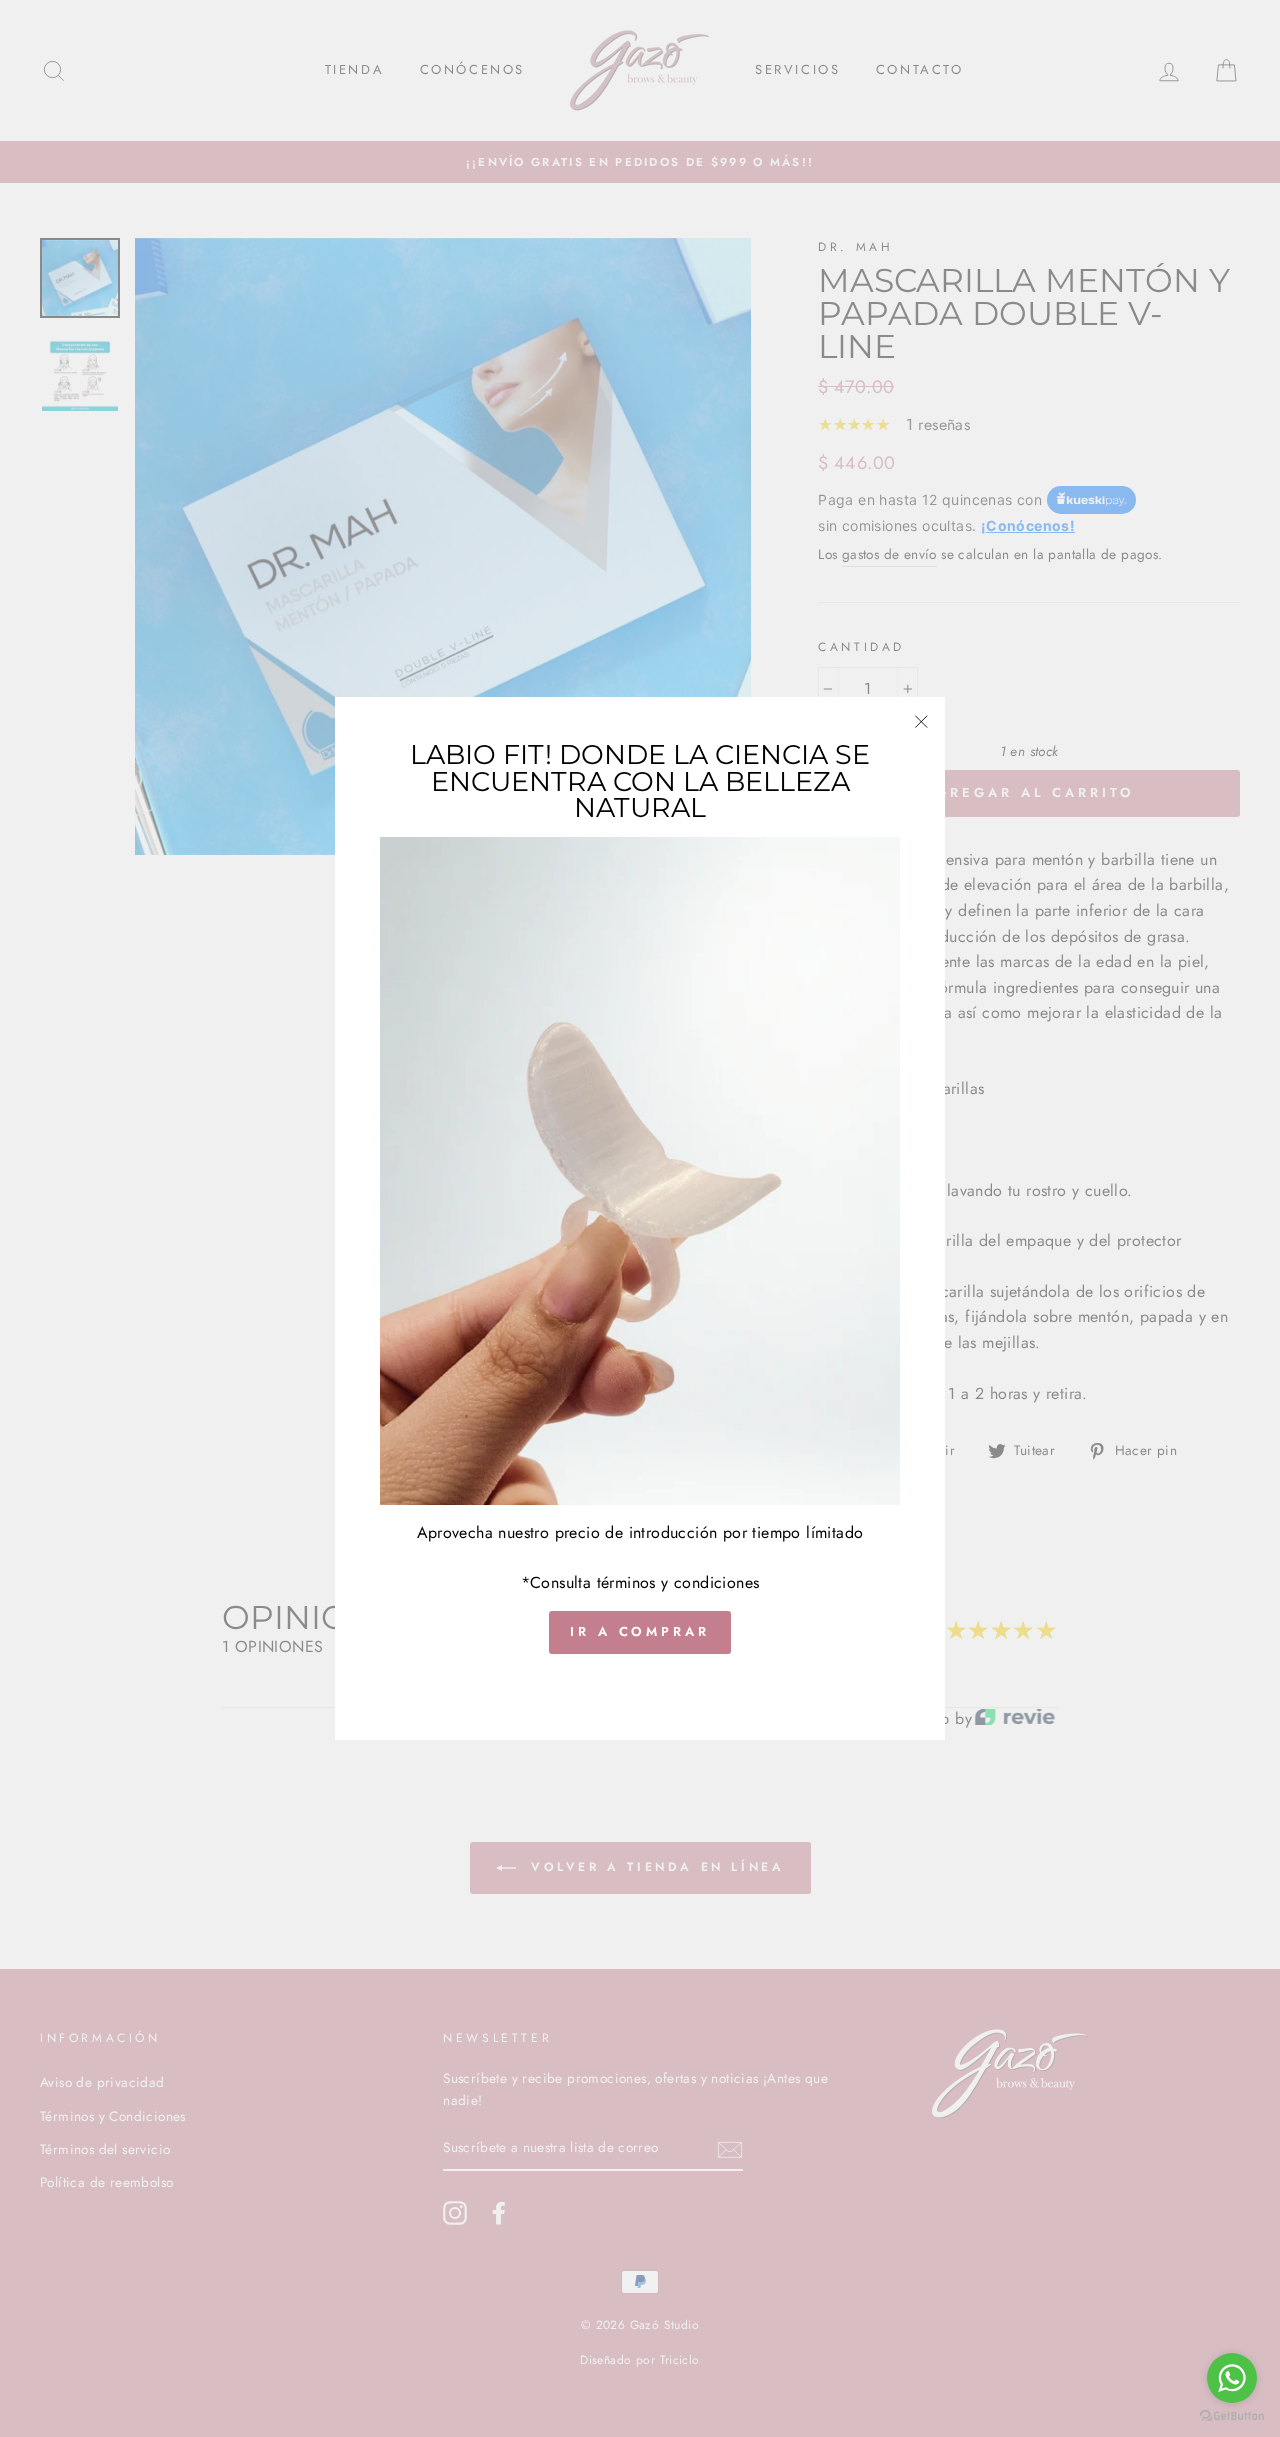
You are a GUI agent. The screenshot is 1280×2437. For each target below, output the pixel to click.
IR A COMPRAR (640, 1632)
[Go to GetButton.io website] (1232, 2416)
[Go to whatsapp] (1232, 2378)
